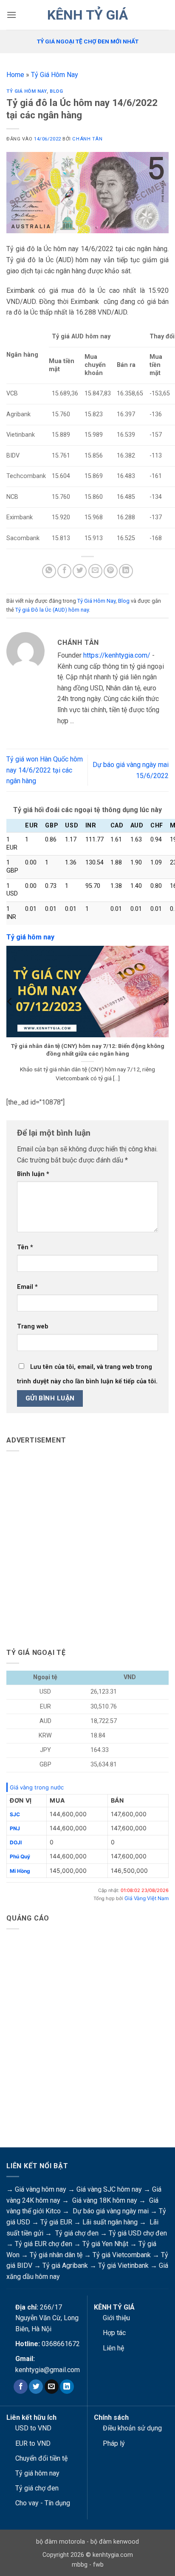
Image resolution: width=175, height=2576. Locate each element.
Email (27, 1287)
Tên (25, 1247)
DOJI (16, 1842)
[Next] (165, 1019)
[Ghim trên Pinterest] (111, 571)
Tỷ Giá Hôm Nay (55, 75)
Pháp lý (114, 2443)
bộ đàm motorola (61, 2542)
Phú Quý (20, 1856)
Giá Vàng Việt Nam (147, 1898)
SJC (15, 1814)
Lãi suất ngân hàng (110, 2222)
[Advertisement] (87, 1546)
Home (15, 75)
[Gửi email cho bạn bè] (95, 571)
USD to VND (33, 2428)
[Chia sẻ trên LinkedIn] (126, 571)
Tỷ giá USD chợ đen (138, 2233)
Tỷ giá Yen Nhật (105, 2244)
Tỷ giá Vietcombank (122, 2255)
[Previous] (10, 1019)
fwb (98, 2565)
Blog (56, 91)
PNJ (15, 1828)
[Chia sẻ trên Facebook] (64, 571)
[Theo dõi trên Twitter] (36, 2387)
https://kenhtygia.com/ (117, 655)
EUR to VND (33, 2443)
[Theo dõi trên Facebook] (21, 2387)
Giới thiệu (116, 2318)
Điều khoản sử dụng (132, 2428)
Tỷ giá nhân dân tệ (56, 2255)
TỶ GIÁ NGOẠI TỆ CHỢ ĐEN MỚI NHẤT (88, 41)
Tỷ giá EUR (56, 2222)
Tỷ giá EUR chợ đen (44, 2244)
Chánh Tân (87, 139)
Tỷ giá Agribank (65, 2265)
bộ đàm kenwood (115, 2542)
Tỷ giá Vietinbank (123, 2265)
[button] (11, 15)
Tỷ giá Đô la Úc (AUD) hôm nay (52, 610)
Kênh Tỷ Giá (87, 15)
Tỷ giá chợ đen (77, 2233)
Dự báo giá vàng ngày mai (111, 2211)
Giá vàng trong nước (37, 1787)
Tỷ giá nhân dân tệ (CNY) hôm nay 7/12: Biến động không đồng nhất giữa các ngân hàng (88, 1050)
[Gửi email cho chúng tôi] (52, 2387)
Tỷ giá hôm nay (37, 2473)
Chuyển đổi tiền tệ (41, 2458)
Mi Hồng (20, 1871)
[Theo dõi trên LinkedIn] (67, 2387)
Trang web (33, 1327)
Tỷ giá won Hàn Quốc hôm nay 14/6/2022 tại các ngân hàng (45, 770)
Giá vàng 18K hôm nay (105, 2200)
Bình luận (33, 1174)
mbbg (80, 2565)
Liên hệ (113, 2348)
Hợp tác (114, 2333)
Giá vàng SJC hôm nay (109, 2189)
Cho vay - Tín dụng (43, 2503)
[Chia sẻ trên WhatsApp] (49, 571)
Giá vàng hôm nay (41, 2189)
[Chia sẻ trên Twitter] (80, 571)
